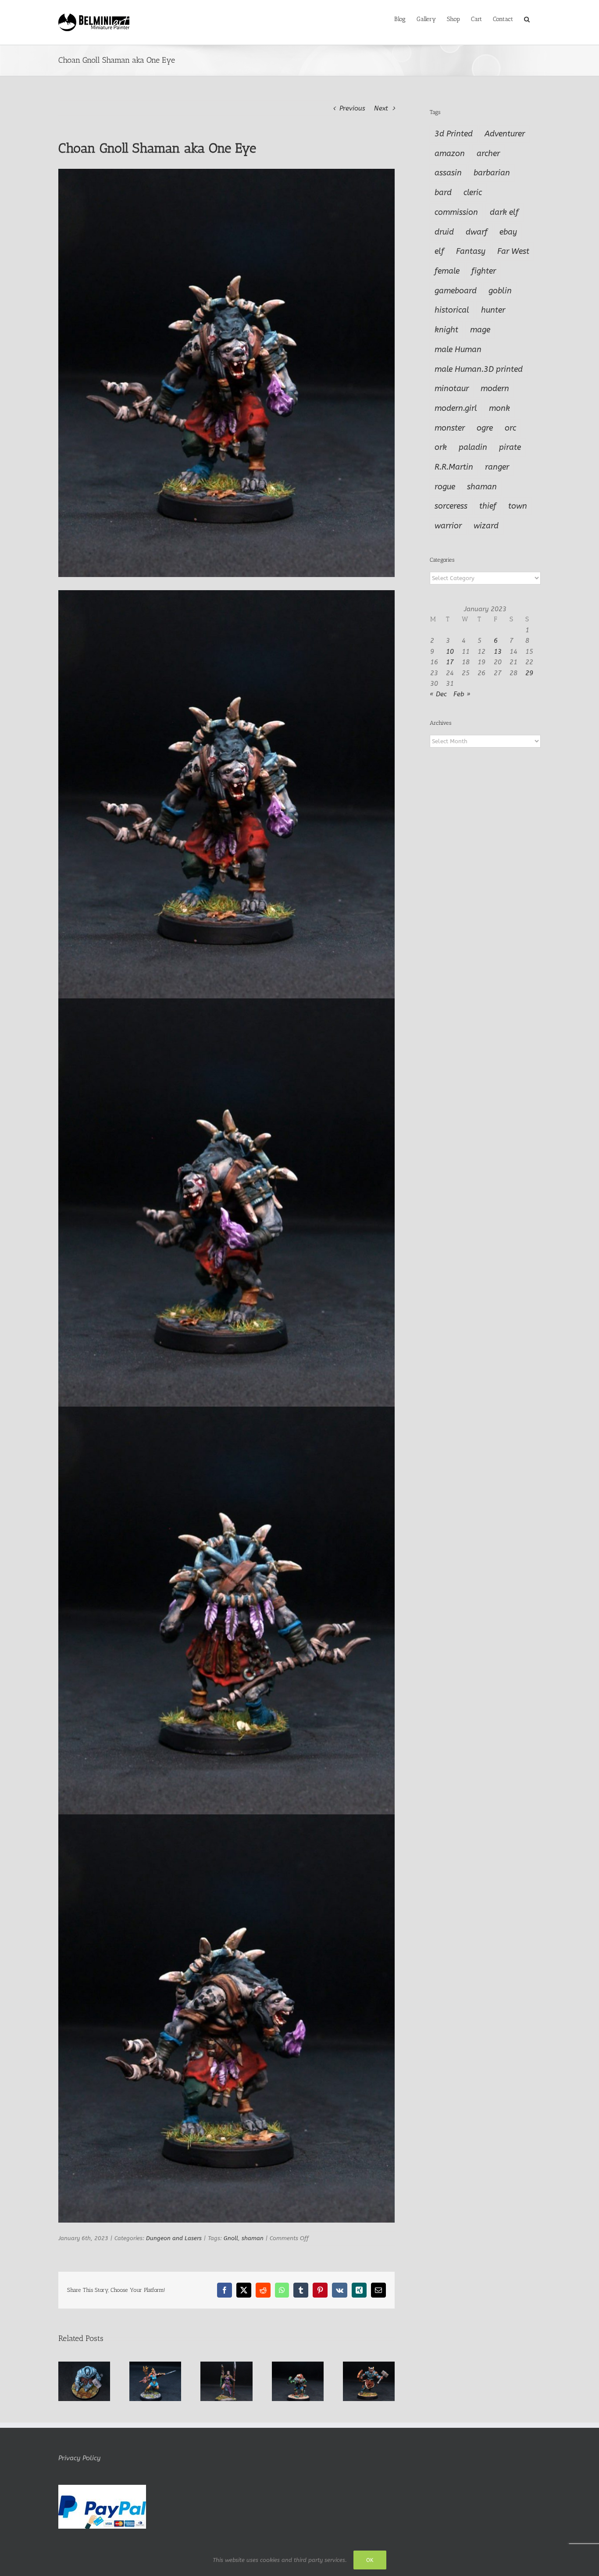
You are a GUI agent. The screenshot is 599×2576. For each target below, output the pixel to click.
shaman (253, 2238)
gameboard (456, 291)
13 (498, 652)
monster (450, 428)
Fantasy (471, 251)
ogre (485, 428)
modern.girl (456, 408)
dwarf (477, 232)
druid (444, 232)
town (518, 506)
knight (446, 330)
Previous (352, 108)
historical (452, 310)
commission (456, 212)
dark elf (504, 212)
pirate (510, 447)
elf (439, 251)
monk (499, 408)
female (447, 271)
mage (480, 330)
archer (488, 153)
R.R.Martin (454, 467)
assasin (448, 173)
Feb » (462, 694)
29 (529, 673)
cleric (473, 192)
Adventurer (505, 134)
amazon (450, 153)
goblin (500, 291)
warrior (448, 526)
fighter (484, 271)
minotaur (452, 388)
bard (443, 192)
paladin (473, 447)
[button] (527, 18)
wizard (486, 526)
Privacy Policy (79, 2458)
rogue (445, 487)
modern (495, 388)
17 (450, 662)
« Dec (438, 694)
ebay (508, 232)
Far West (513, 251)
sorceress (451, 506)
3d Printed (454, 134)
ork (441, 447)
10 (450, 652)
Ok (370, 2560)
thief (488, 506)
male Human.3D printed (479, 369)
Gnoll (231, 2238)
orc (510, 428)
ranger (497, 467)
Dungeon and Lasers (174, 2238)
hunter (493, 310)
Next (381, 108)
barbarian (492, 173)
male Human (458, 349)
